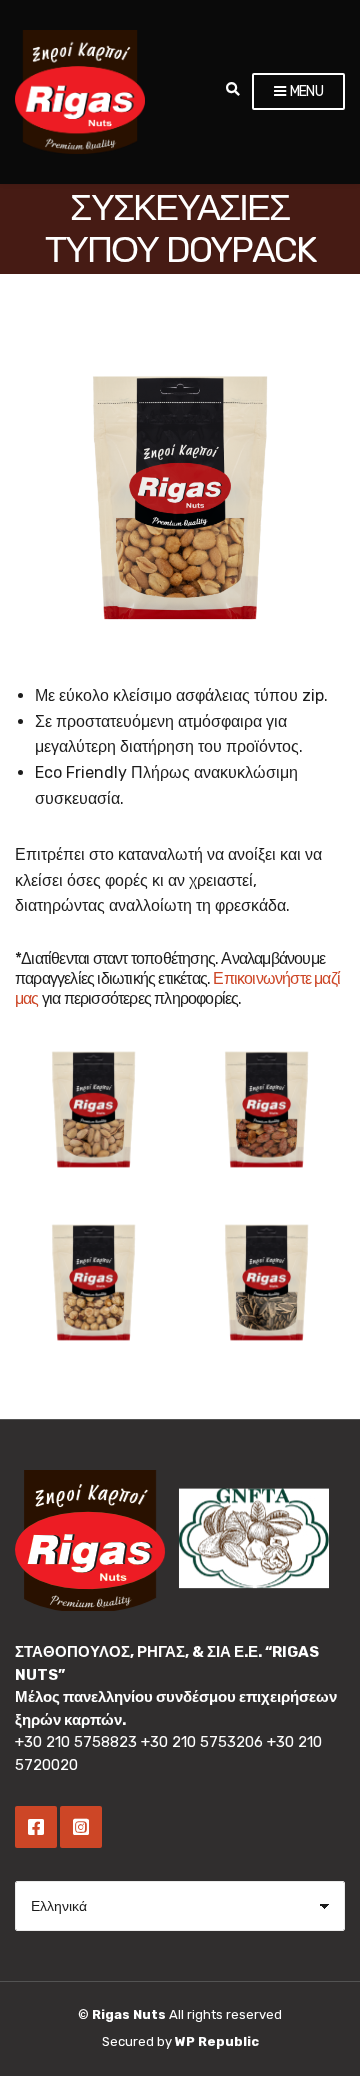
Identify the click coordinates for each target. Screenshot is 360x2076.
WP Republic (217, 2041)
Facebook (36, 1827)
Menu (305, 91)
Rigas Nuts (129, 2014)
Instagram (81, 1827)
